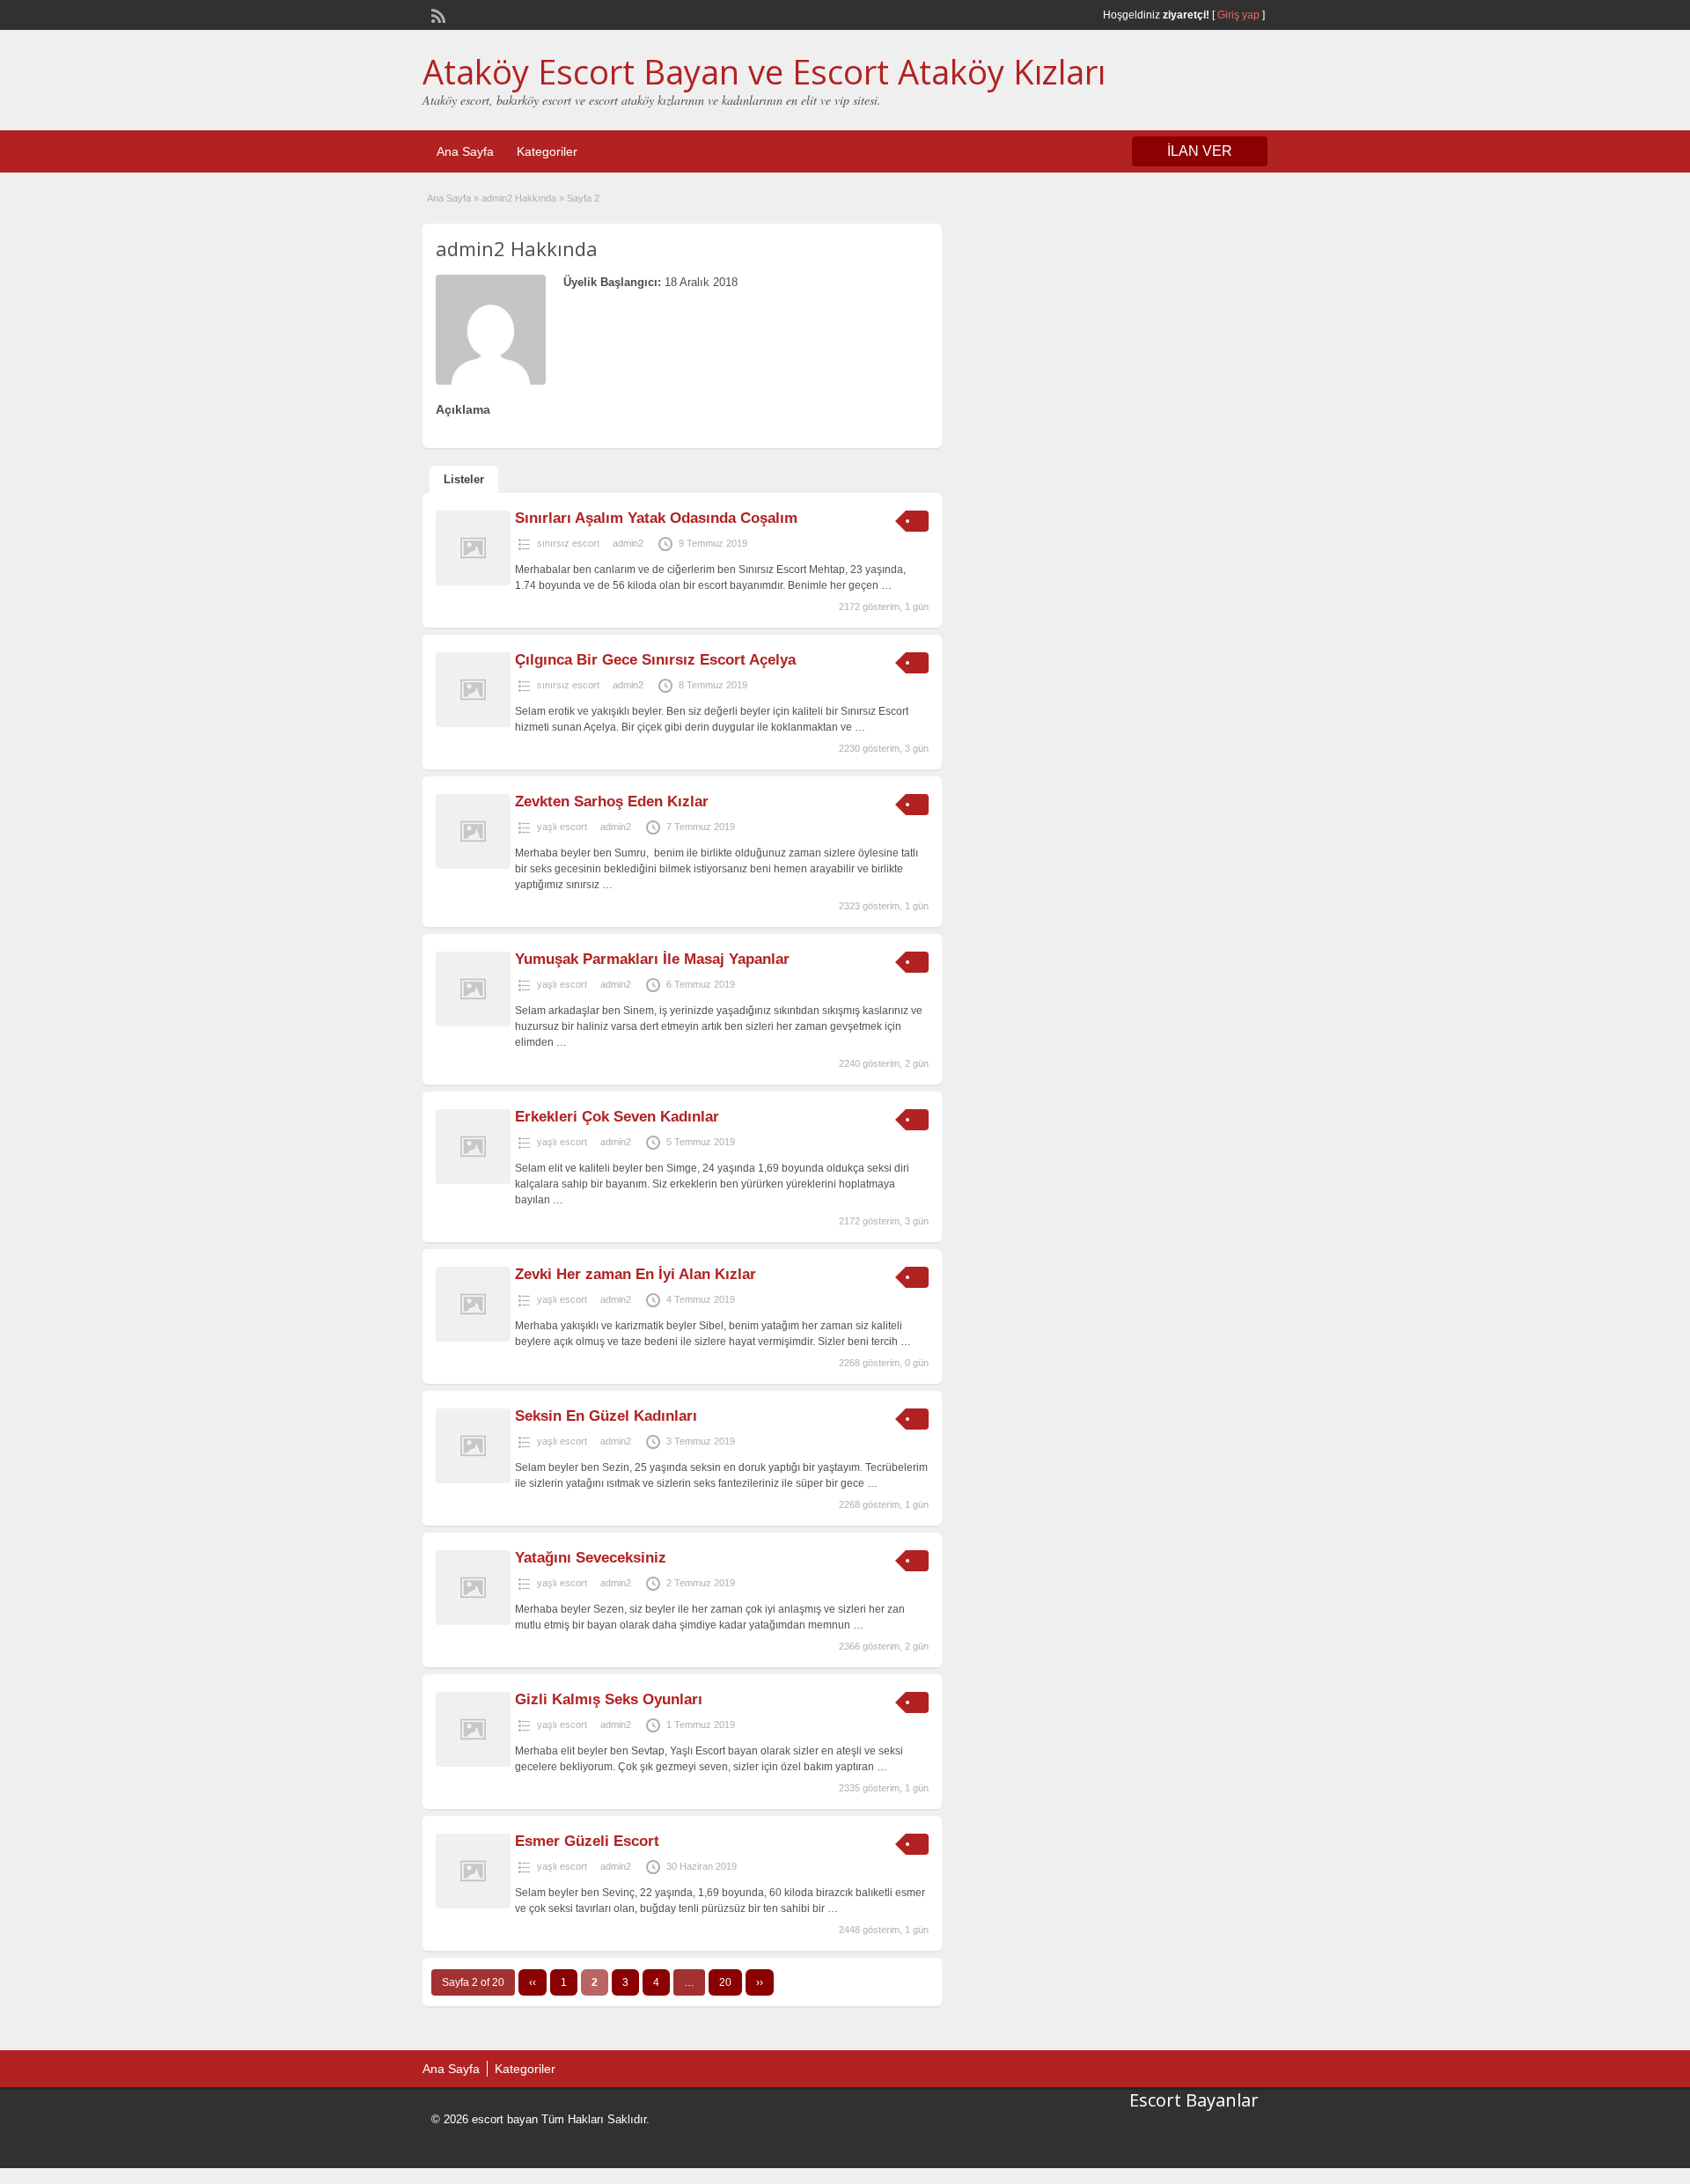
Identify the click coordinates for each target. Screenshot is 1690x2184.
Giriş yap (1238, 15)
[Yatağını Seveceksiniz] (473, 1621)
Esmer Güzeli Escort (587, 1841)
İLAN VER (1200, 151)
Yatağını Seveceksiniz (591, 1558)
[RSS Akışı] (437, 14)
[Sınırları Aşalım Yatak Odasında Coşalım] (473, 582)
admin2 (628, 543)
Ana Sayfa (465, 151)
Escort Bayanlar (1194, 2100)
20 (725, 1982)
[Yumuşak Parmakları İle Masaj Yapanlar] (473, 1023)
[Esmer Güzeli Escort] (473, 1905)
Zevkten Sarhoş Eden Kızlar (612, 802)
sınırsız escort (568, 543)
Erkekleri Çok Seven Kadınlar (617, 1117)
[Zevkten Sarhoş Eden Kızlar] (473, 865)
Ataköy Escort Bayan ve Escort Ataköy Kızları (764, 71)
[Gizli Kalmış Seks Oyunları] (473, 1763)
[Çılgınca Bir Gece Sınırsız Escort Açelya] (473, 724)
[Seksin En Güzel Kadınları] (473, 1480)
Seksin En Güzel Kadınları (606, 1416)
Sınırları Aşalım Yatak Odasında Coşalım (656, 518)
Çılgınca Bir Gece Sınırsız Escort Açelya (655, 660)
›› (760, 1982)
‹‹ (533, 1982)
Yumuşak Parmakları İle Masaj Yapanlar (652, 959)
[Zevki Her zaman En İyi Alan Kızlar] (473, 1338)
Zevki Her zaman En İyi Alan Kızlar (636, 1274)
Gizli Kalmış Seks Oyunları (609, 1699)
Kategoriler (547, 151)
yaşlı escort (562, 827)
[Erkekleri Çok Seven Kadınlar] (473, 1180)
